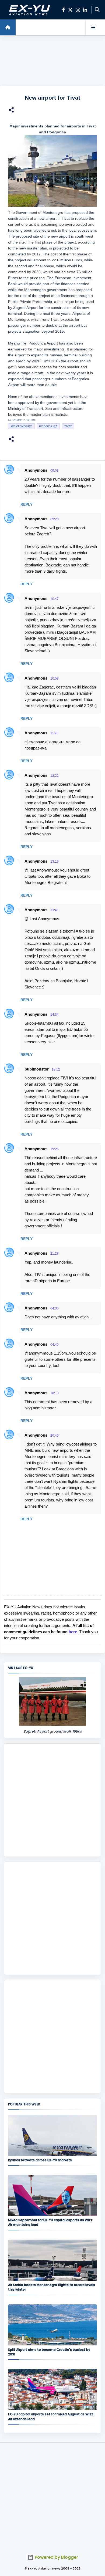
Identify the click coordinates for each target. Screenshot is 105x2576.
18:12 (56, 1069)
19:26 (55, 1149)
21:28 (55, 1254)
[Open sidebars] (93, 27)
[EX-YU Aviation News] (29, 10)
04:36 (55, 1308)
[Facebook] (63, 10)
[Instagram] (78, 10)
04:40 (55, 1345)
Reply (27, 504)
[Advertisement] (52, 61)
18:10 (55, 1393)
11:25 (54, 733)
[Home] (8, 27)
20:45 (55, 1436)
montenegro (21, 426)
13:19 (55, 862)
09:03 (55, 471)
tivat (68, 426)
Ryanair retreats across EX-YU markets (40, 2160)
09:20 (55, 519)
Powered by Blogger (56, 2557)
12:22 (55, 776)
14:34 (55, 1015)
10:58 (55, 678)
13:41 (55, 910)
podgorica (48, 426)
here (73, 1632)
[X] (70, 10)
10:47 (55, 599)
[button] (11, 111)
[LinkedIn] (85, 10)
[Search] (97, 10)
